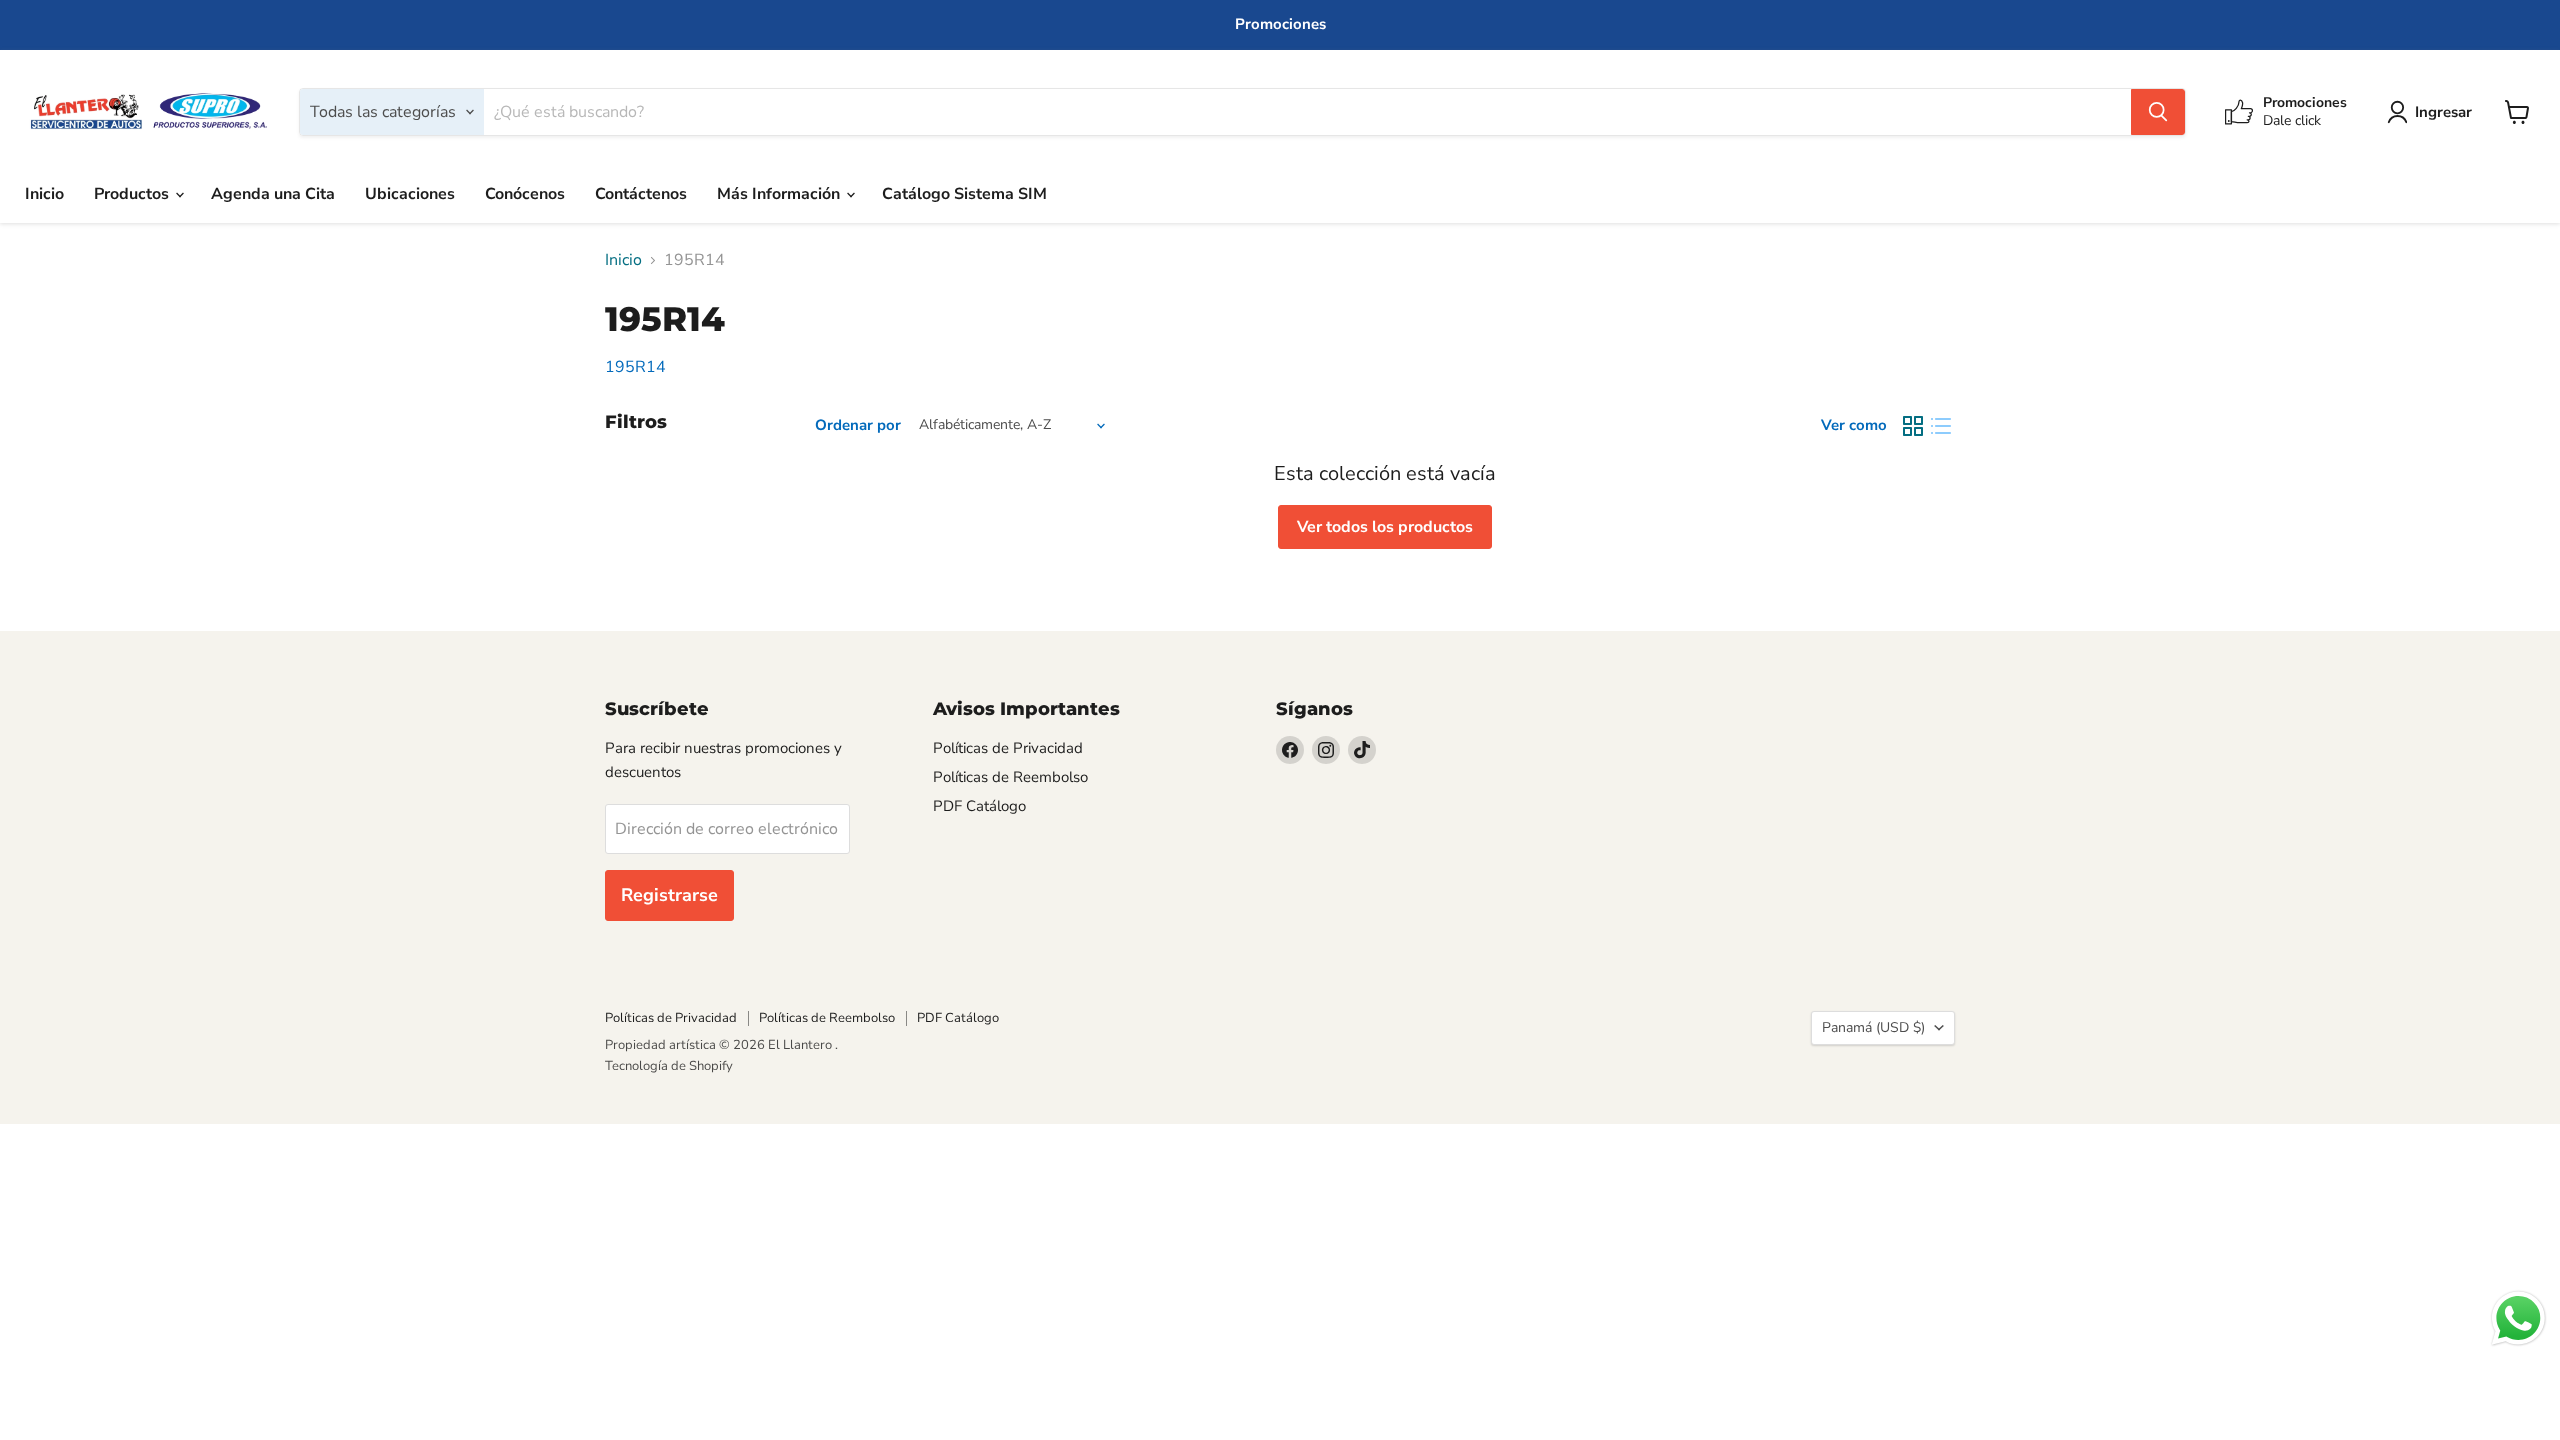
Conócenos (525, 194)
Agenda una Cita (273, 194)
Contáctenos (641, 194)
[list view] (1941, 426)
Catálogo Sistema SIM (964, 194)
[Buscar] (2158, 112)
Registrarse (669, 895)
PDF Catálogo (979, 806)
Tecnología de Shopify (669, 1066)
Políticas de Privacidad (1008, 748)
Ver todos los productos (1385, 527)
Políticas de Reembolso (1010, 777)
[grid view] (1913, 426)
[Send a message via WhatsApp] (2518, 1318)
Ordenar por (858, 425)
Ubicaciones (410, 194)
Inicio (44, 194)
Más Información (780, 194)
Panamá (1873, 1027)
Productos (133, 194)
